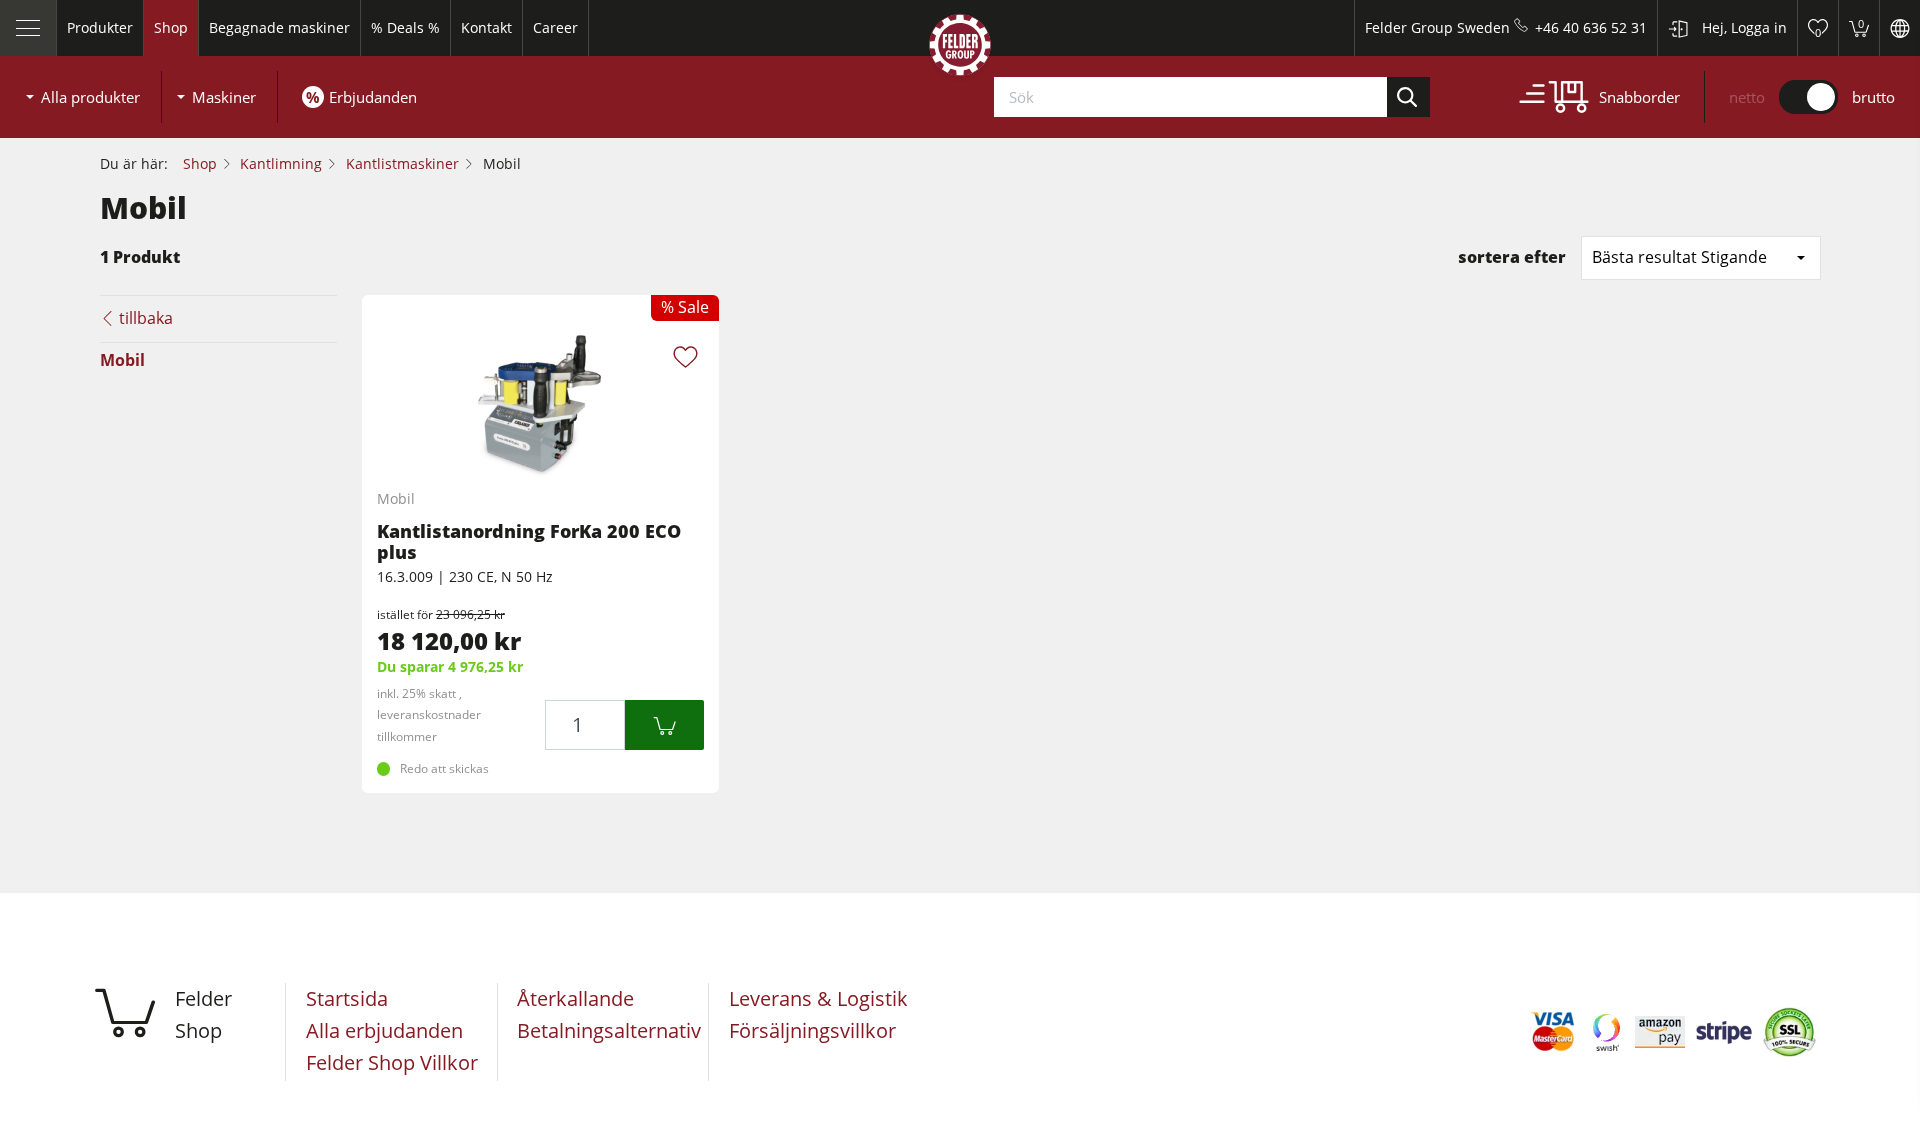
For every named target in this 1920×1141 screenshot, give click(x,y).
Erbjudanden (373, 97)
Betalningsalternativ (609, 1030)
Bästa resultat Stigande (1679, 257)
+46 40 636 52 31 (1591, 27)
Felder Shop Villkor (392, 1062)
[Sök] (1409, 97)
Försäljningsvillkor (812, 1030)
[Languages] (1899, 28)
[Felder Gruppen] (960, 49)
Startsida (347, 998)
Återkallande (575, 998)
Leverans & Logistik (818, 998)
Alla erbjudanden (384, 1030)
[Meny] (28, 28)
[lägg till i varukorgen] (664, 725)
